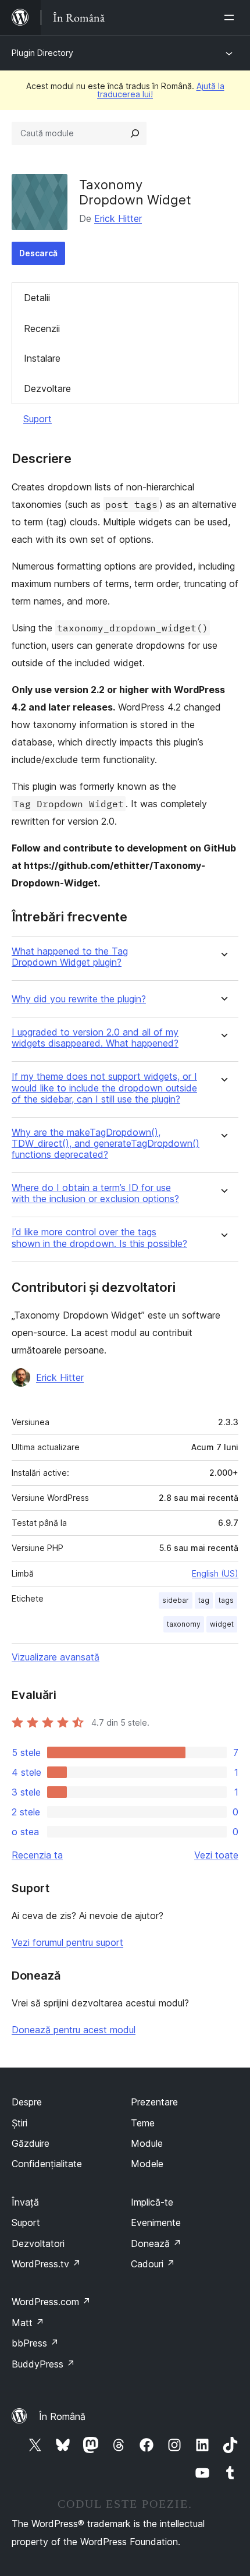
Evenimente (156, 2222)
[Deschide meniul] (231, 17)
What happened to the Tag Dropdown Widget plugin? (70, 957)
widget (222, 1624)
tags (226, 1600)
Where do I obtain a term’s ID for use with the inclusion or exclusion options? (95, 1193)
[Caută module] (135, 133)
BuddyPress (43, 2364)
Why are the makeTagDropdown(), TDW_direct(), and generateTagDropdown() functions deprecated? (106, 1144)
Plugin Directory (42, 53)
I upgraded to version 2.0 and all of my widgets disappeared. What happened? (95, 1038)
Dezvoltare (47, 388)
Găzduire (31, 2143)
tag (204, 1600)
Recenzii (42, 328)
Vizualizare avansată (56, 1657)
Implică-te (152, 2202)
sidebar (176, 1600)
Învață (25, 2202)
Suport (37, 419)
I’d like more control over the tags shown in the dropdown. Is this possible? (99, 1238)
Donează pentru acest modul (74, 2030)
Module (147, 2143)
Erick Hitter (118, 218)
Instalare (42, 358)
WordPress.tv (46, 2264)
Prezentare (154, 2102)
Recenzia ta (37, 1855)
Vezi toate (216, 1855)
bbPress (35, 2343)
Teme (143, 2123)
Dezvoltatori (38, 2243)
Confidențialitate (47, 2164)
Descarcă (38, 253)
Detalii (37, 298)
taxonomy (184, 1624)
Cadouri (153, 2264)
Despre (27, 2102)
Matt (28, 2323)
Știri (19, 2123)
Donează (156, 2243)
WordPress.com (51, 2302)
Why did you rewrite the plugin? (79, 999)
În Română (62, 2416)
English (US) (215, 1573)
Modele (147, 2164)
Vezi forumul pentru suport (67, 1942)
